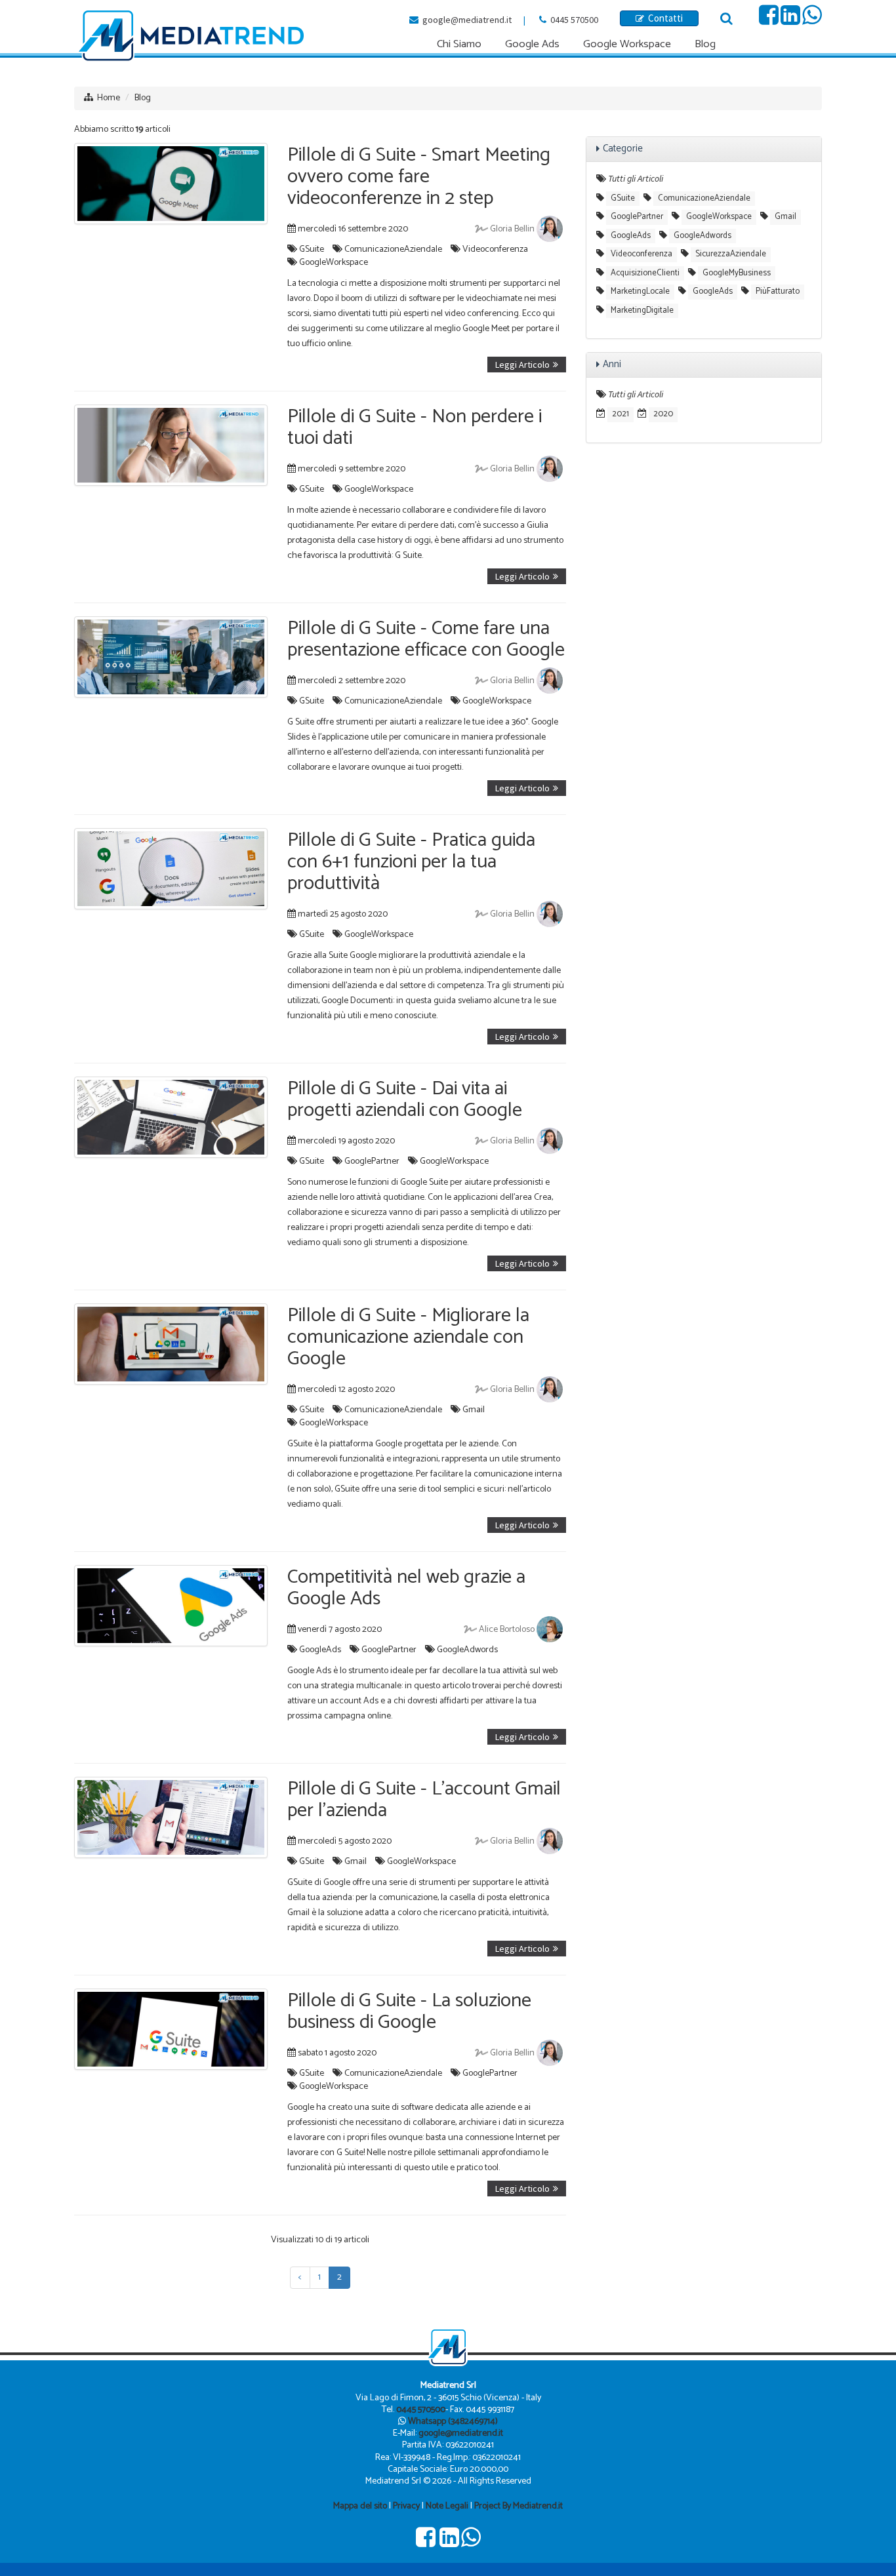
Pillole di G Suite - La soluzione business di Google (409, 2011)
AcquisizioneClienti (645, 273)
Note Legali (447, 2506)
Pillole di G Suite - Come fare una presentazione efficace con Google (426, 639)
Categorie (623, 149)
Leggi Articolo (522, 365)
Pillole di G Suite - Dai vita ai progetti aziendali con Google (405, 1100)
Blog (143, 98)
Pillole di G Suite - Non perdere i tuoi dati (415, 427)
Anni (612, 364)
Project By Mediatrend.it (519, 2506)
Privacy (406, 2506)
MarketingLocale (640, 291)
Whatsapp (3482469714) (453, 2422)
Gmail (474, 1410)
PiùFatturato (778, 291)
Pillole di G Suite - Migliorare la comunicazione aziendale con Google (408, 1337)
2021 (621, 414)
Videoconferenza (495, 249)
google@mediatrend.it (467, 20)
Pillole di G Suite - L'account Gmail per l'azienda (424, 1800)
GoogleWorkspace (334, 263)
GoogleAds (320, 1650)
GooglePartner (372, 1161)
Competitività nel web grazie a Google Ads (406, 1588)
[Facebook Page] (769, 20)
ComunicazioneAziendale (393, 249)
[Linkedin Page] (790, 20)
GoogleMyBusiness (737, 273)
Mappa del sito (360, 2506)
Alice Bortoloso (507, 1630)
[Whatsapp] (812, 20)
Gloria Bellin (512, 229)
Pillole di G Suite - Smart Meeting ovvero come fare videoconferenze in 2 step (419, 177)
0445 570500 (574, 20)
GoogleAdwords (467, 1650)
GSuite (312, 249)
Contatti (663, 18)
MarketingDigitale (642, 310)
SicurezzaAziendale (731, 254)
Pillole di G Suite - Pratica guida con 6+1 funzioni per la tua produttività (411, 862)
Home (109, 98)
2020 (663, 414)
